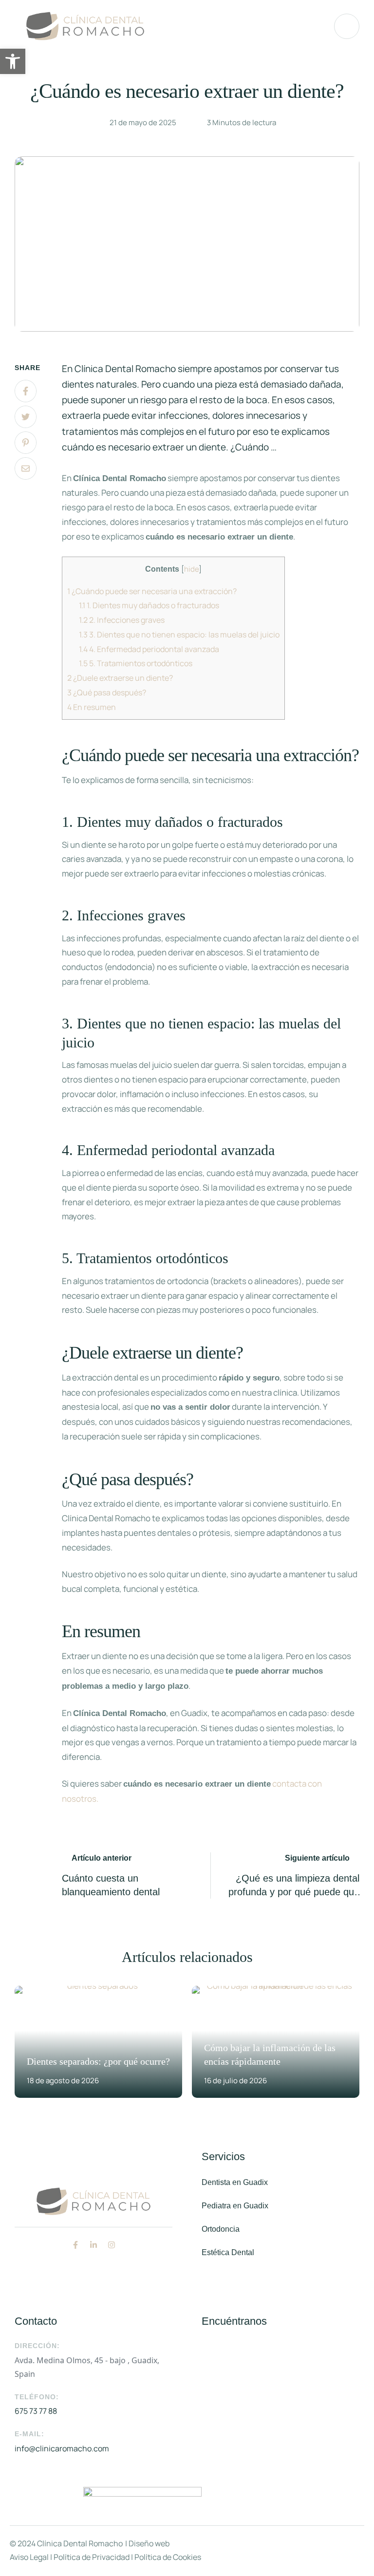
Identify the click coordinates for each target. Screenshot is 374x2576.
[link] (13, 61)
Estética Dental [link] (228, 2252)
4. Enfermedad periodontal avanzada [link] (149, 649)
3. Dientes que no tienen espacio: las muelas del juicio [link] (179, 635)
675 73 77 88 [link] (36, 2411)
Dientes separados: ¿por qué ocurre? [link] (98, 2061)
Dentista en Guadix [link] (235, 2182)
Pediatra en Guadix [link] (235, 2206)
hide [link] (191, 569)
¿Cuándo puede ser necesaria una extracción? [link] (152, 591)
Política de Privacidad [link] (91, 2557)
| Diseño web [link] (147, 2543)
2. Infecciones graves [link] (122, 620)
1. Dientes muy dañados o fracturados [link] (149, 605)
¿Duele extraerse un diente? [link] (120, 678)
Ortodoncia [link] (221, 2229)
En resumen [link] (92, 707)
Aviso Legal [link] (29, 2557)
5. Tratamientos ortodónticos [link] (136, 663)
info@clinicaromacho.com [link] (62, 2448)
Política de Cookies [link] (167, 2557)
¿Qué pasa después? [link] (107, 692)
